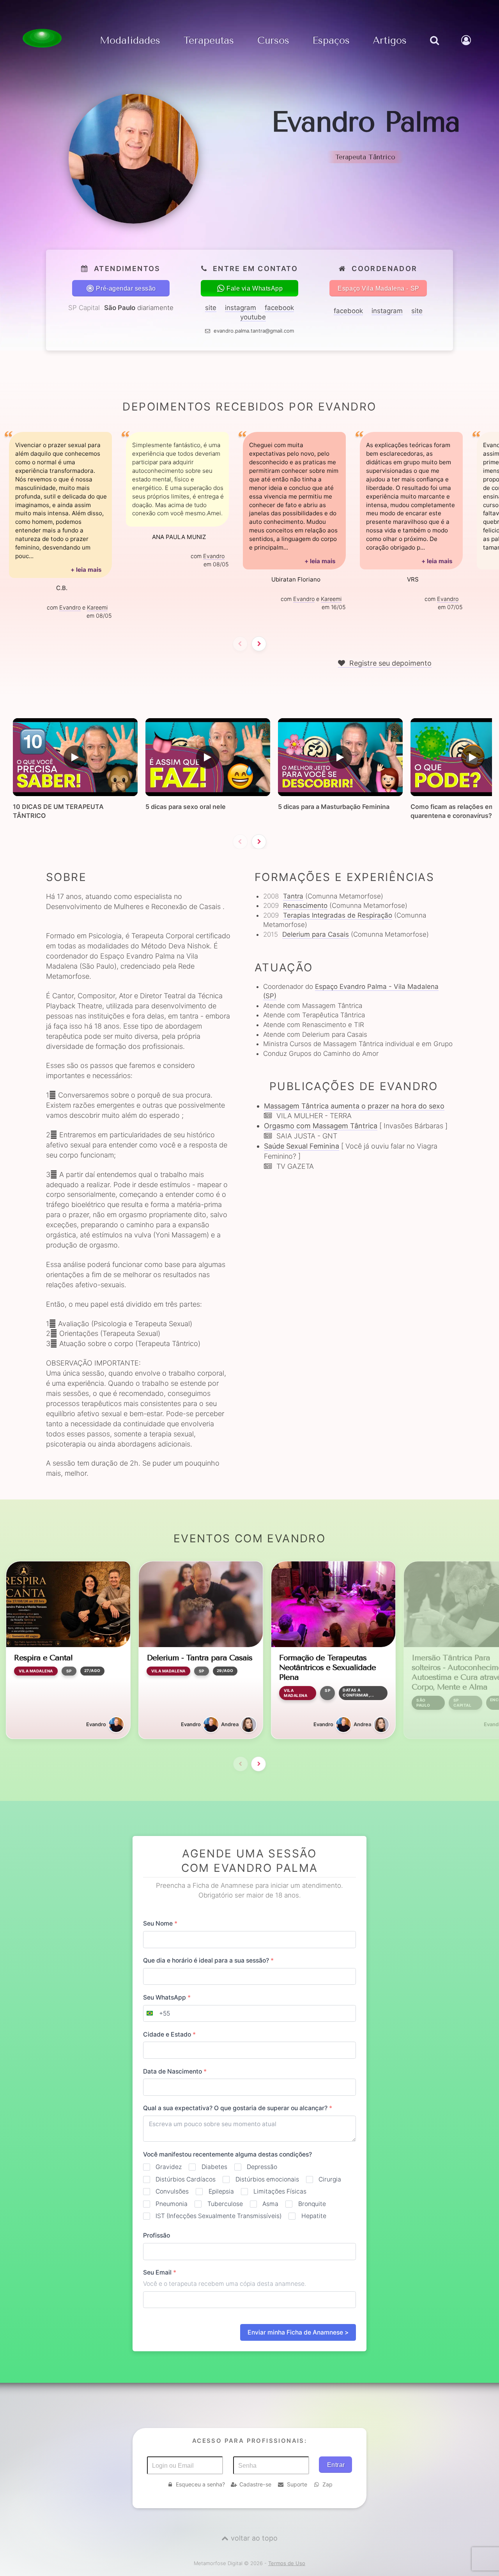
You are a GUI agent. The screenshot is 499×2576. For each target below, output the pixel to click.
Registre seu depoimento (389, 663)
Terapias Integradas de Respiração (338, 915)
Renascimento (305, 906)
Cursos (273, 41)
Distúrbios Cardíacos (186, 2179)
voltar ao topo (254, 2538)
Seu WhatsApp (167, 1997)
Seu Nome (160, 1923)
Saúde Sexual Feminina (302, 1146)
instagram (241, 308)
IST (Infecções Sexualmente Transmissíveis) (219, 2216)
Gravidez (169, 2167)
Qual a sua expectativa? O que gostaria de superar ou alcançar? (238, 2108)
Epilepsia (221, 2191)
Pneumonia (172, 2204)
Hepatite (314, 2216)
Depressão (262, 2167)
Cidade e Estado (169, 2034)
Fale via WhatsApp (255, 288)
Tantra (293, 896)
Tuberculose (225, 2204)
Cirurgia (330, 2179)
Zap (327, 2484)
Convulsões (172, 2191)
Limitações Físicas (280, 2191)
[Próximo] (259, 644)
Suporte (297, 2484)
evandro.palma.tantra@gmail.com (254, 331)
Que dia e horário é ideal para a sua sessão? (208, 1960)
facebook (279, 308)
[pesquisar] (434, 48)
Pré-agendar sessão (126, 288)
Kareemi (97, 607)
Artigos (390, 41)
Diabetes (214, 2167)
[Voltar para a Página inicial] (42, 38)
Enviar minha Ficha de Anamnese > (298, 2332)
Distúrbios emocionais (267, 2179)
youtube (253, 317)
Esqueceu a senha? (200, 2484)
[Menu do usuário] (467, 48)
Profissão (157, 2235)
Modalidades (130, 41)
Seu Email (160, 2272)
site (211, 308)
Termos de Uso (287, 2563)
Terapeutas (209, 41)
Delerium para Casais (316, 934)
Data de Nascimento (175, 2071)
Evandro (70, 607)
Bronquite (312, 2204)
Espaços (331, 41)
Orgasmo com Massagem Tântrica (321, 1126)
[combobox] (157, 2014)
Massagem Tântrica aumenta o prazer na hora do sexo (354, 1106)
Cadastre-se (255, 2484)
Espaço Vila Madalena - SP (378, 288)
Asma (270, 2204)
